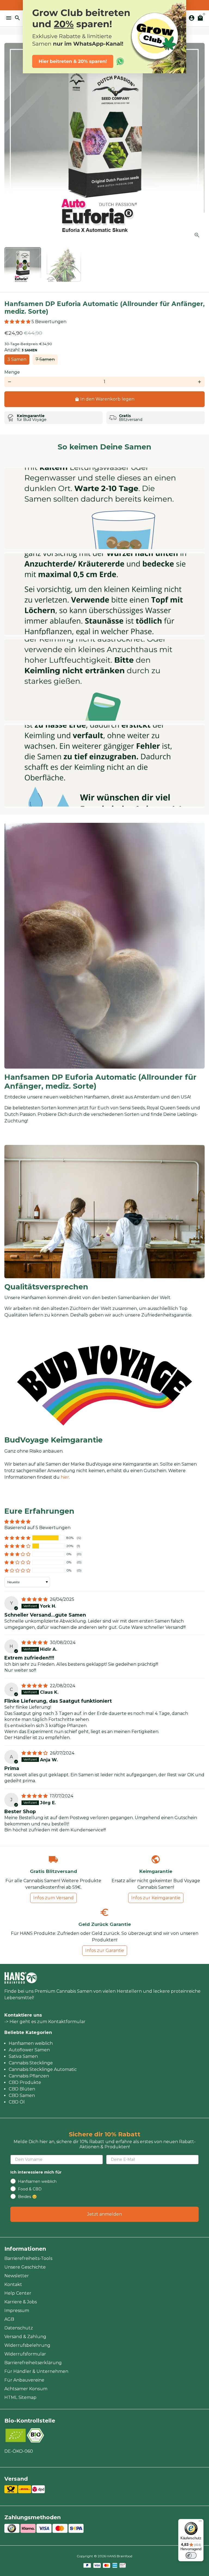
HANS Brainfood (119, 2556)
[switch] (191, 2555)
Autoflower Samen (29, 2050)
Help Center (18, 2293)
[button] (18, 322)
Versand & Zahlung (25, 2337)
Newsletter (17, 2276)
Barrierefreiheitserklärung (33, 2363)
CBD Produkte (25, 2082)
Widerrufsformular (25, 2354)
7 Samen (45, 359)
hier (65, 1477)
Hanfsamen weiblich (31, 2043)
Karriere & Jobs (21, 2302)
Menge (12, 372)
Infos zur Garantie (105, 1950)
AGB (9, 2319)
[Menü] (200, 2522)
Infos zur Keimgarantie (156, 1898)
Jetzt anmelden (104, 2214)
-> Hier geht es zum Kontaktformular (45, 2022)
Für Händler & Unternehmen (36, 2371)
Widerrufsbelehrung (27, 2345)
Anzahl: (21, 350)
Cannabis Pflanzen (29, 2076)
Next (199, 143)
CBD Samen (22, 2095)
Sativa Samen (23, 2056)
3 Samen (17, 359)
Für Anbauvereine (24, 2380)
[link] (104, 37)
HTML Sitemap (20, 2397)
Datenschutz (19, 2328)
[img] (35, 1599)
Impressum (17, 2311)
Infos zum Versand (53, 1898)
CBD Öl (17, 2102)
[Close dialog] (179, 7)
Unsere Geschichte (25, 2267)
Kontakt (13, 2284)
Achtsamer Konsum (26, 2389)
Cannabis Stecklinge (31, 2063)
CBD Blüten (22, 2089)
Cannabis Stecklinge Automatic (43, 2069)
